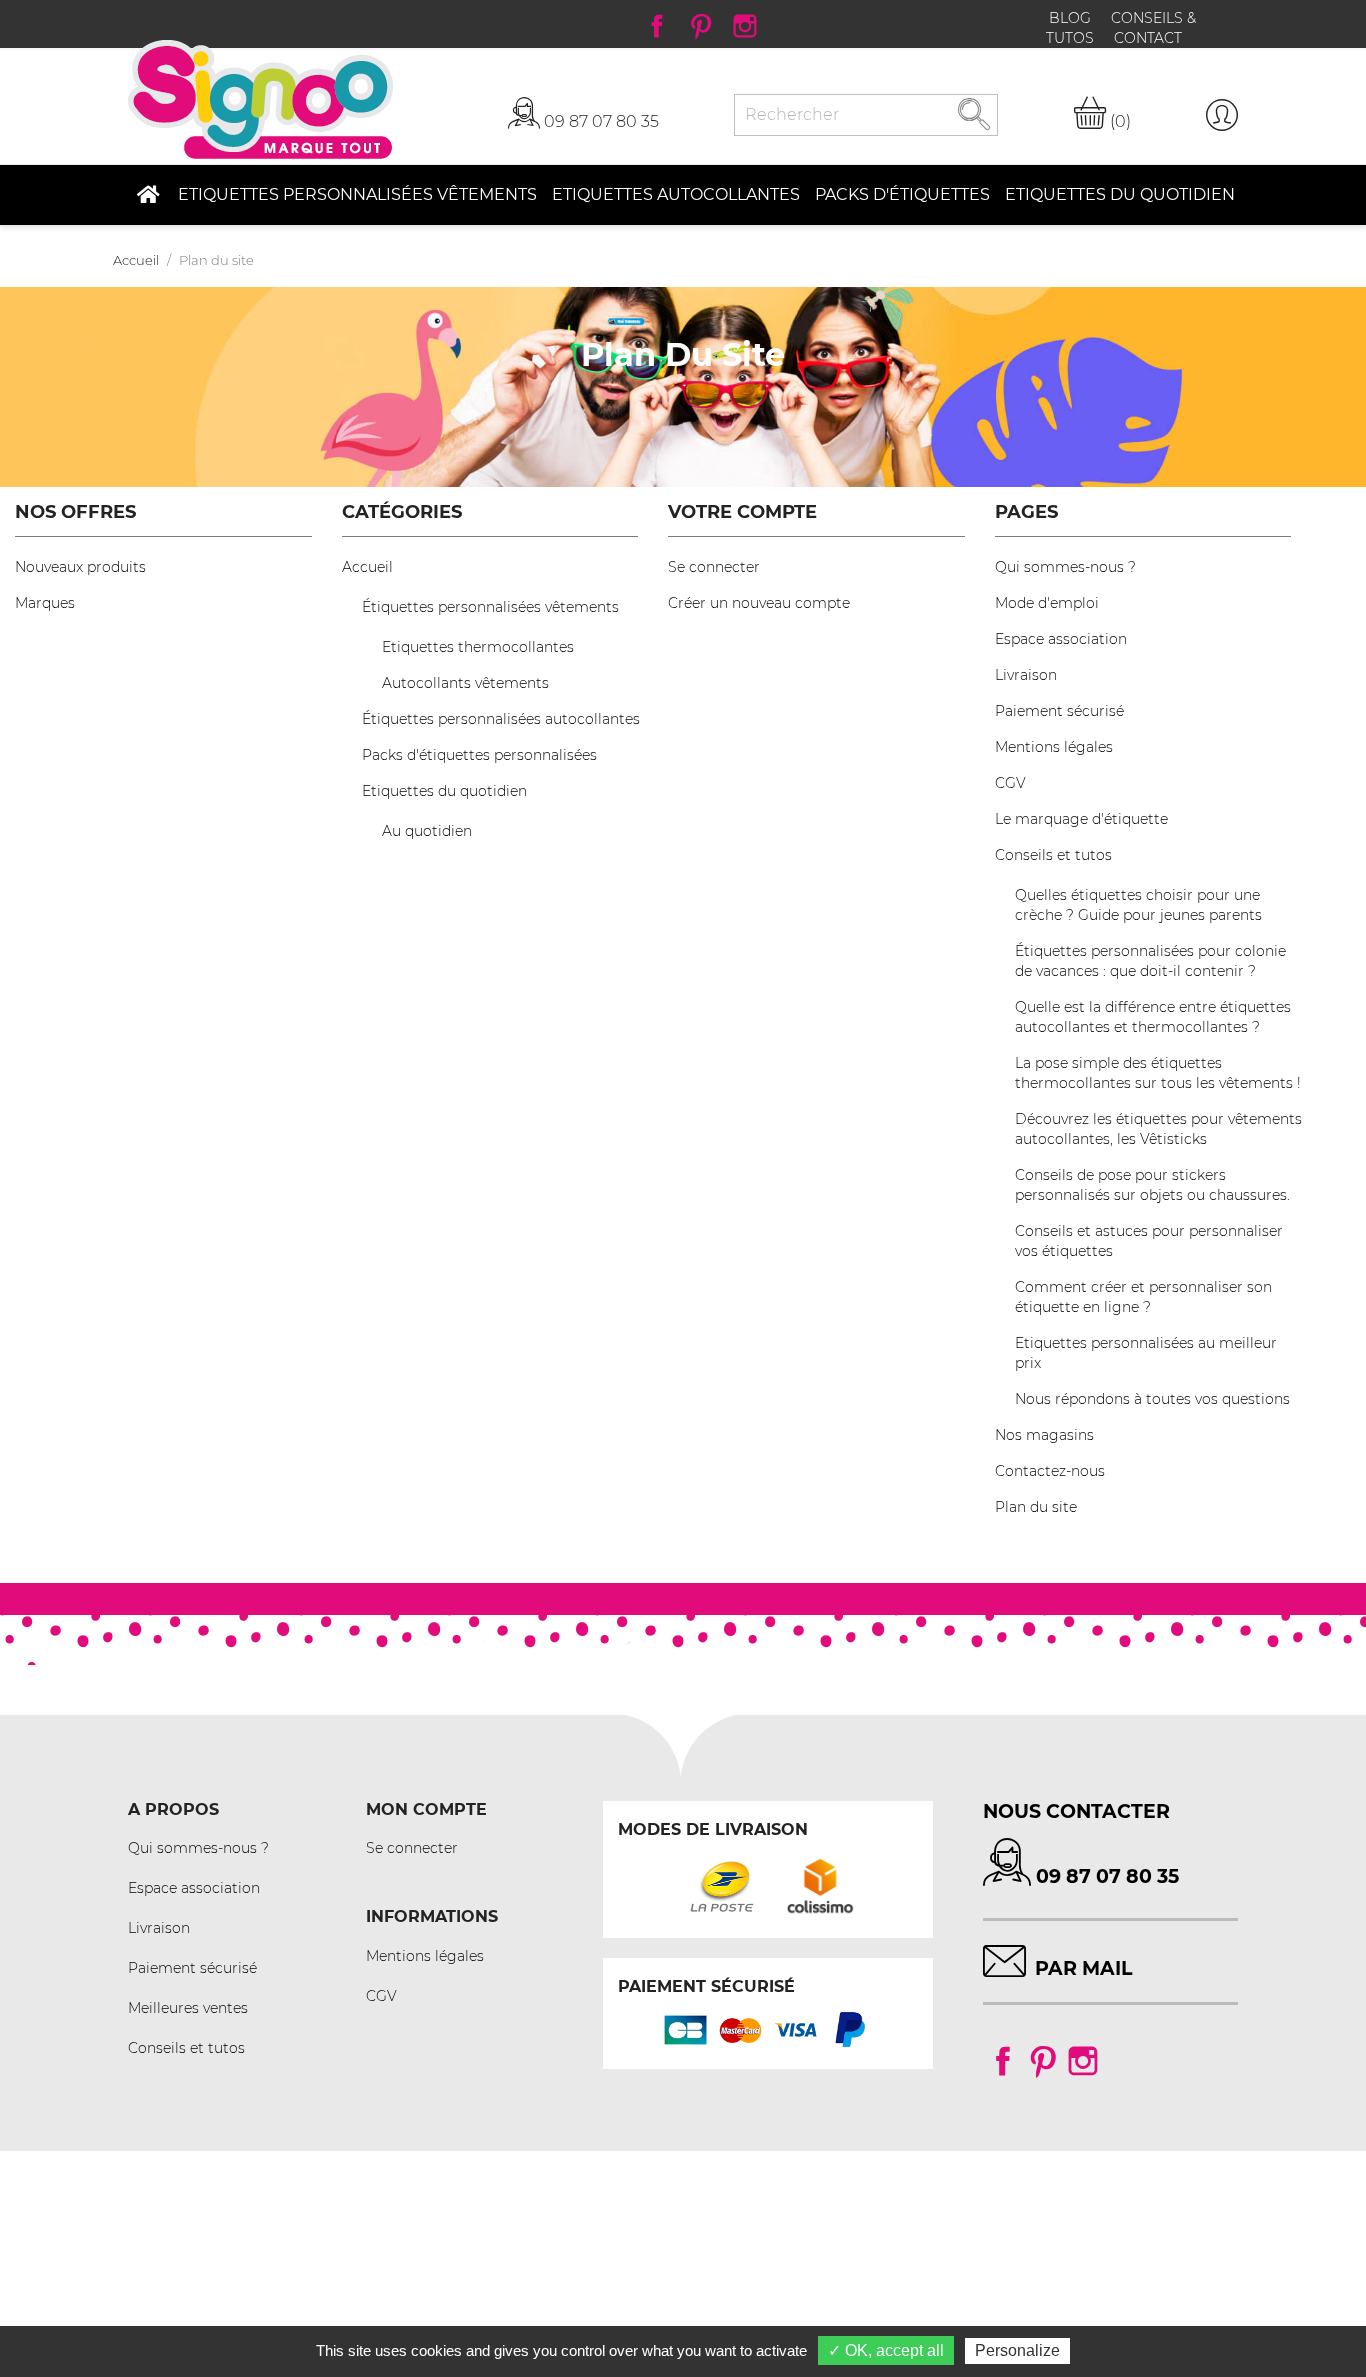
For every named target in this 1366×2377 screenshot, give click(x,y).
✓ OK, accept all (886, 2350)
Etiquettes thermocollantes (478, 647)
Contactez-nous (1050, 1471)
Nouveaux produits (80, 567)
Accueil (367, 567)
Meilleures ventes (188, 2008)
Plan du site (1036, 1507)
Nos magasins (1044, 1435)
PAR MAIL (1083, 1968)
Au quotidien (427, 831)
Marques (45, 603)
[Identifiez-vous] (1222, 115)
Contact (1148, 38)
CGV (1010, 783)
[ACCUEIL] (147, 195)
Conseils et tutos (1053, 855)
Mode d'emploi (1047, 603)
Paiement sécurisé (1059, 711)
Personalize (1017, 2350)
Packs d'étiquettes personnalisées (479, 755)
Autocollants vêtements (465, 683)
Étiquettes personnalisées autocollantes (501, 719)
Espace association (1061, 639)
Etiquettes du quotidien (444, 791)
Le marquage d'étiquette (1081, 819)
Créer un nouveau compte (759, 603)
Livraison (1026, 675)
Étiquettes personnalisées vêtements (490, 607)
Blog (1072, 18)
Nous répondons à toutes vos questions (1152, 1399)
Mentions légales (1054, 747)
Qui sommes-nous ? (1065, 567)
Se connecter (714, 567)
